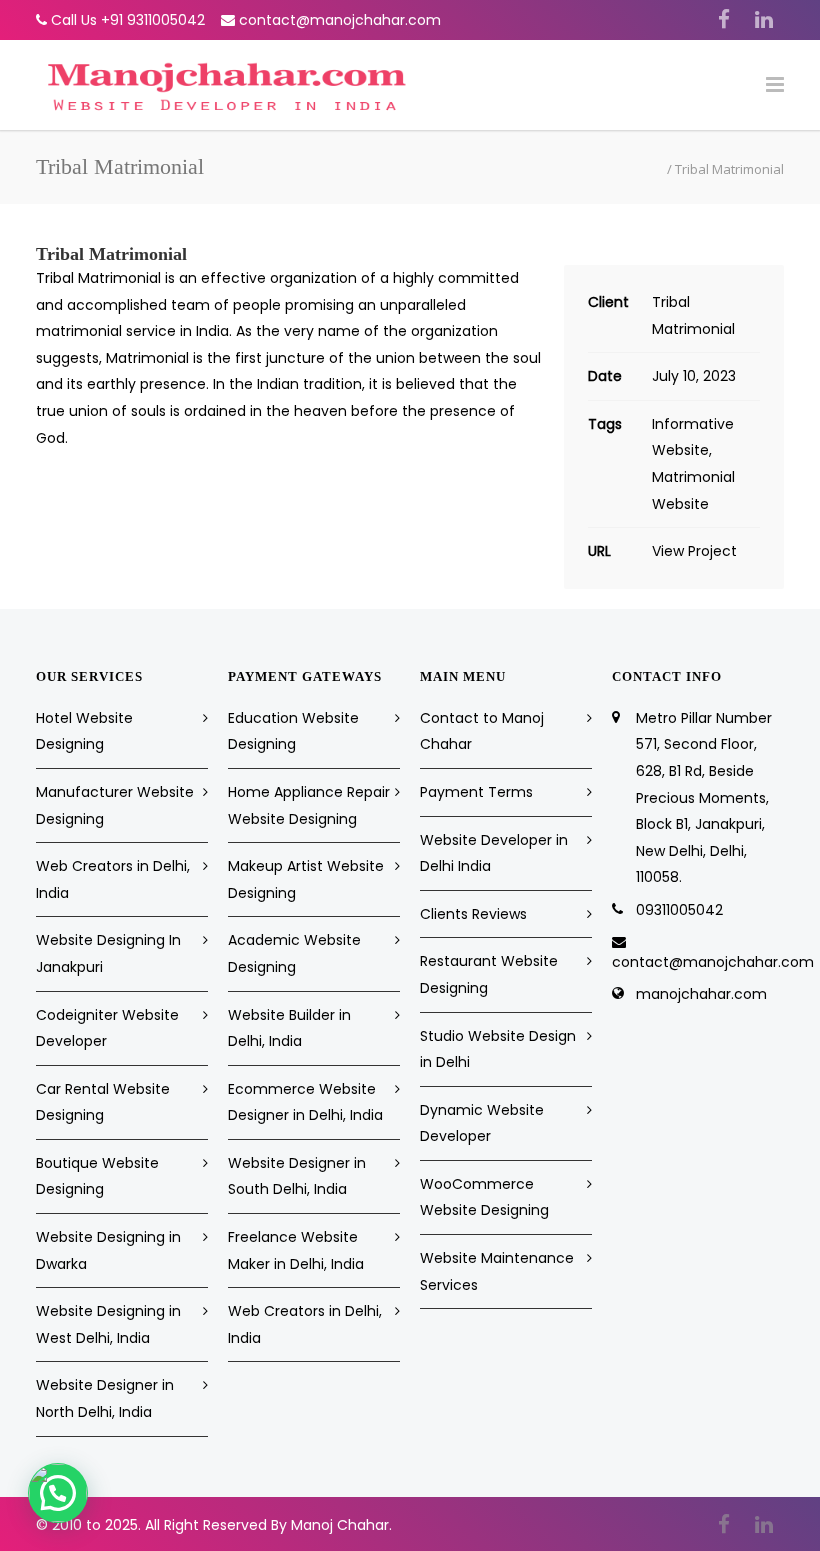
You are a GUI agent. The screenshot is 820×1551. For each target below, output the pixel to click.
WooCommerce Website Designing (484, 1197)
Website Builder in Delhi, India (289, 1028)
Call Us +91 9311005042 (128, 20)
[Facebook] (724, 20)
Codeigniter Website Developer (107, 1028)
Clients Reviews (473, 914)
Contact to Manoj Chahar (482, 731)
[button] (58, 1493)
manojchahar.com (701, 994)
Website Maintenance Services (497, 1271)
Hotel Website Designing (84, 731)
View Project (694, 551)
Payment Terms (476, 792)
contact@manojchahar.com (340, 20)
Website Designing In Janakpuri (108, 953)
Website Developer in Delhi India (494, 853)
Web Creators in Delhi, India (113, 879)
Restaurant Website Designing (489, 974)
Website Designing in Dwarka (108, 1250)
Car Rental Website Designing (103, 1102)
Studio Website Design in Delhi (498, 1049)
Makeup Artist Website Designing (306, 879)
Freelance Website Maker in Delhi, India (296, 1250)
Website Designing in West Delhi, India (108, 1324)
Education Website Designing (293, 731)
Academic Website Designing (294, 953)
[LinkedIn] (764, 20)
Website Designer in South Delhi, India (297, 1176)
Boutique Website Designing (97, 1176)
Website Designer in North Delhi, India (105, 1398)
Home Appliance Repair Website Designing (309, 805)
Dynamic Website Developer (482, 1123)
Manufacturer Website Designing (115, 805)
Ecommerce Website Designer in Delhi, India (305, 1102)
